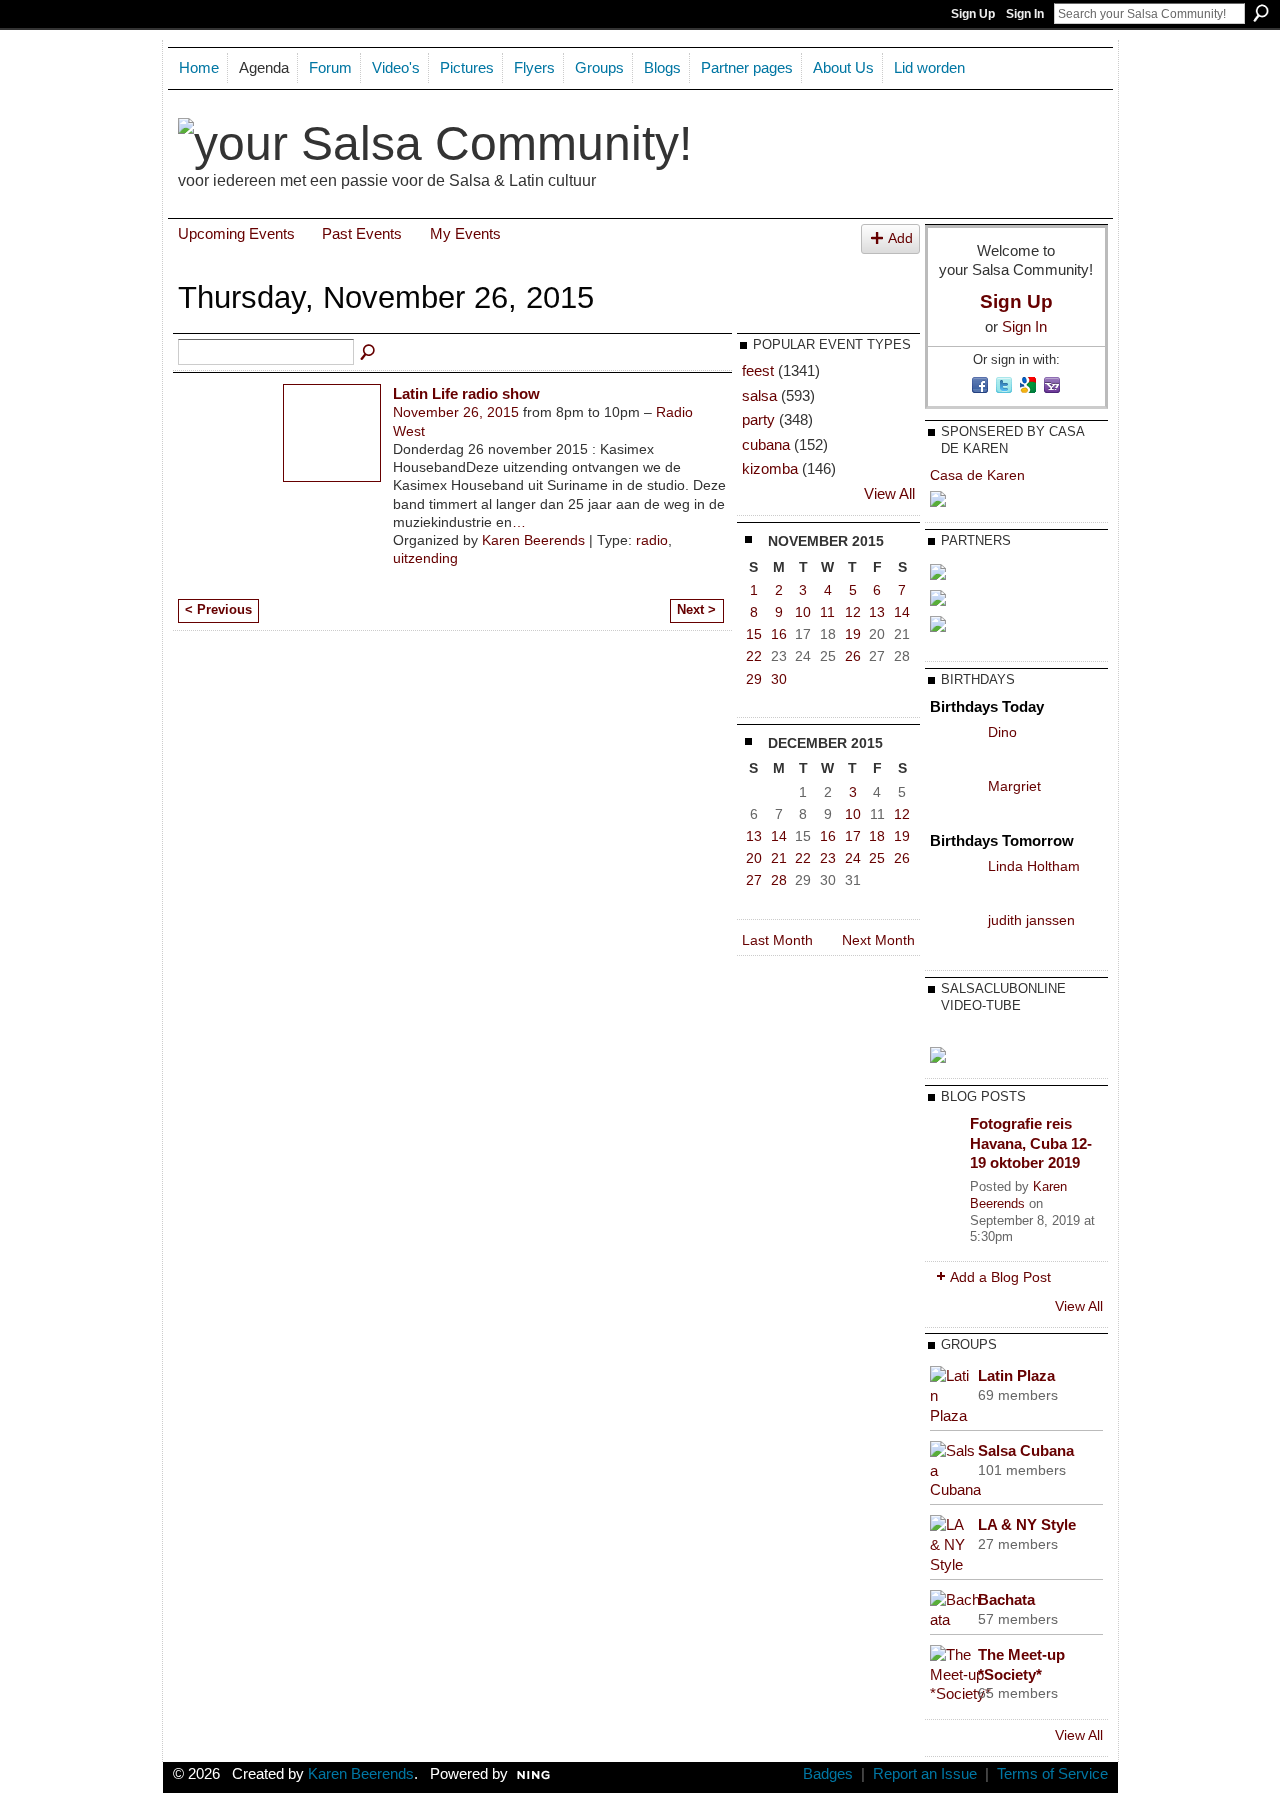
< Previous (218, 609)
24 (853, 858)
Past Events (362, 233)
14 (902, 612)
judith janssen (1031, 920)
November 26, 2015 (456, 412)
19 (853, 634)
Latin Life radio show (466, 393)
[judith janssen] (954, 935)
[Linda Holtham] (954, 881)
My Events (465, 233)
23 (828, 858)
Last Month (777, 940)
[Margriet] (954, 801)
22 (754, 656)
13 (877, 612)
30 (779, 679)
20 (754, 858)
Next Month (878, 940)
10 (803, 612)
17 (853, 836)
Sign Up (973, 14)
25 (877, 858)
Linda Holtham (1034, 866)
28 (779, 880)
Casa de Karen (977, 475)
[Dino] (954, 747)
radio (652, 540)
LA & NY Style (1027, 1524)
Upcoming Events (236, 233)
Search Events (369, 353)
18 (877, 836)
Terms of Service (1052, 1774)
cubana (766, 444)
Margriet (1014, 786)
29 (754, 679)
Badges (828, 1774)
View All (889, 494)
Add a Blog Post (1000, 1277)
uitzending (425, 558)
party (758, 419)
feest (758, 370)
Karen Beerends (533, 540)
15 (754, 634)
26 (853, 656)
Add (900, 238)
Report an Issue (925, 1774)
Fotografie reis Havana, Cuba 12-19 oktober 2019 (1031, 1143)
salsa (759, 395)
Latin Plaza (1016, 1375)
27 (754, 880)
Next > (696, 609)
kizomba (770, 468)
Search (1261, 13)
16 (779, 634)
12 (853, 612)
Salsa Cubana (1026, 1450)
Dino (1002, 732)
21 (779, 858)
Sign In (1025, 14)
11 (827, 612)
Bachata (1006, 1599)
